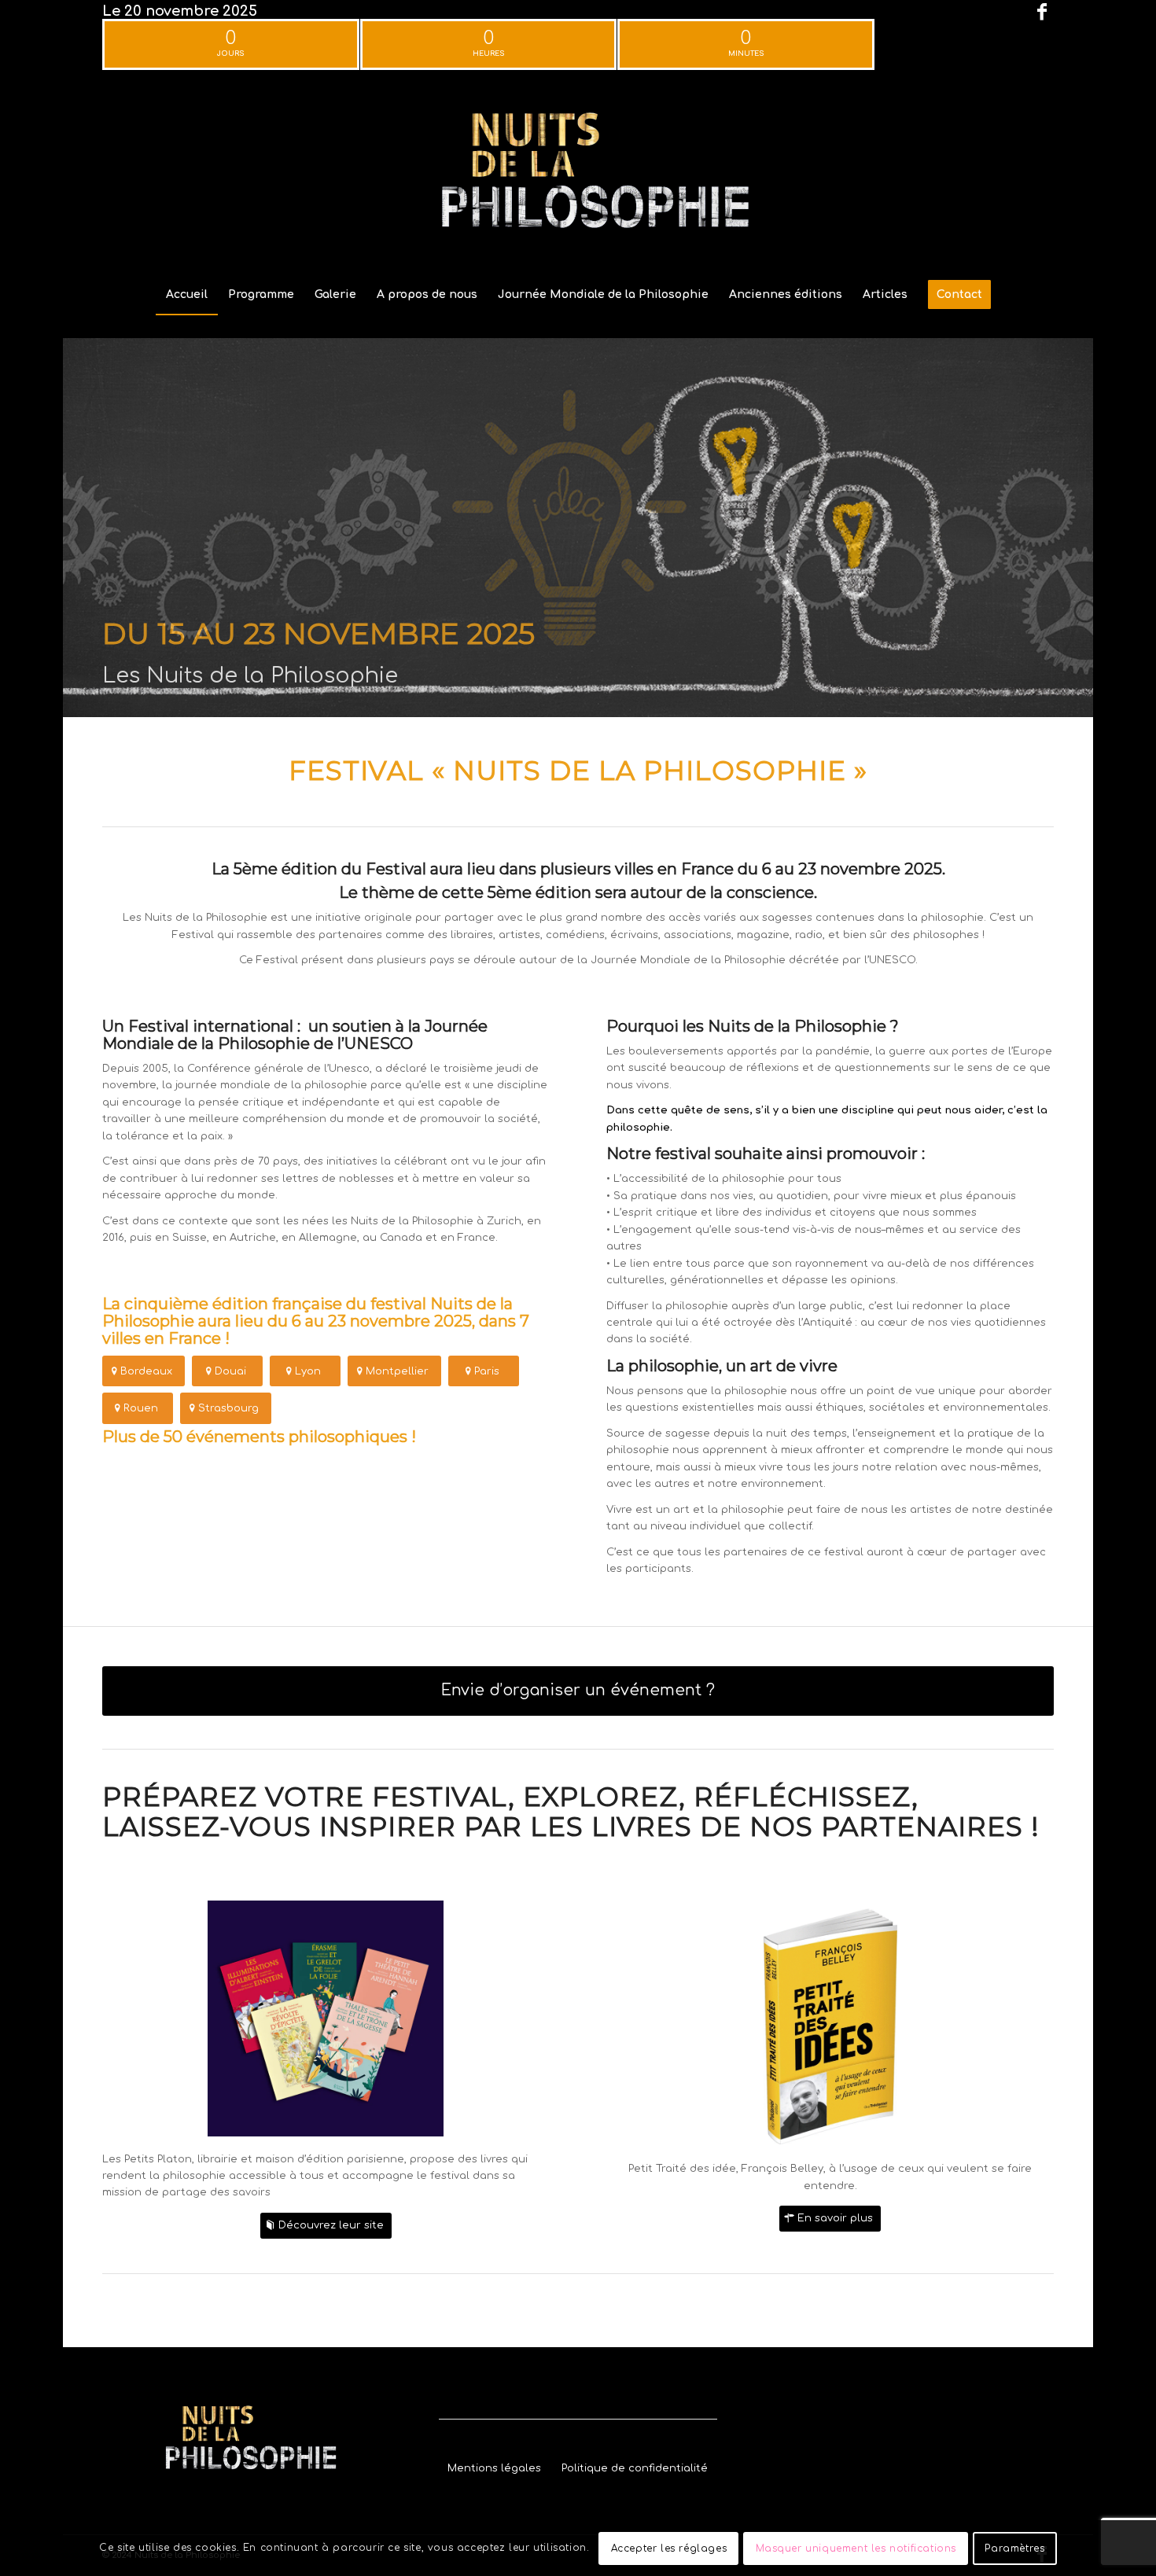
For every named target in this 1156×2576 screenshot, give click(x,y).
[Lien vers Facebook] (1042, 12)
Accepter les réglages (669, 2548)
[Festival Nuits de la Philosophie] (578, 176)
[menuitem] (187, 295)
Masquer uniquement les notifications (856, 2548)
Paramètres (1014, 2548)
